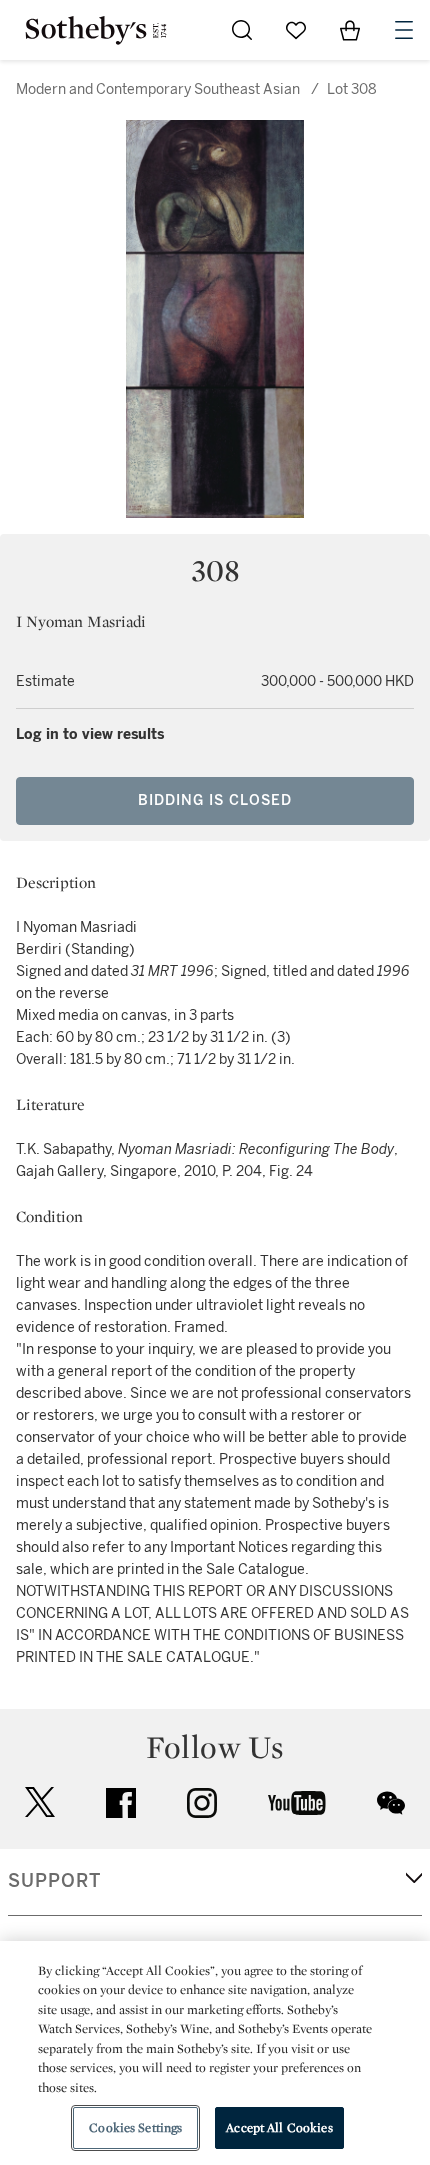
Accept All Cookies (279, 2127)
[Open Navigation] (404, 30)
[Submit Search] (242, 30)
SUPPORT (54, 1881)
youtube (297, 1803)
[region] (215, 2053)
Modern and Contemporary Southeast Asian (158, 89)
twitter (40, 1802)
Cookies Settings (135, 2127)
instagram (202, 1803)
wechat (391, 1803)
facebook (121, 1803)
